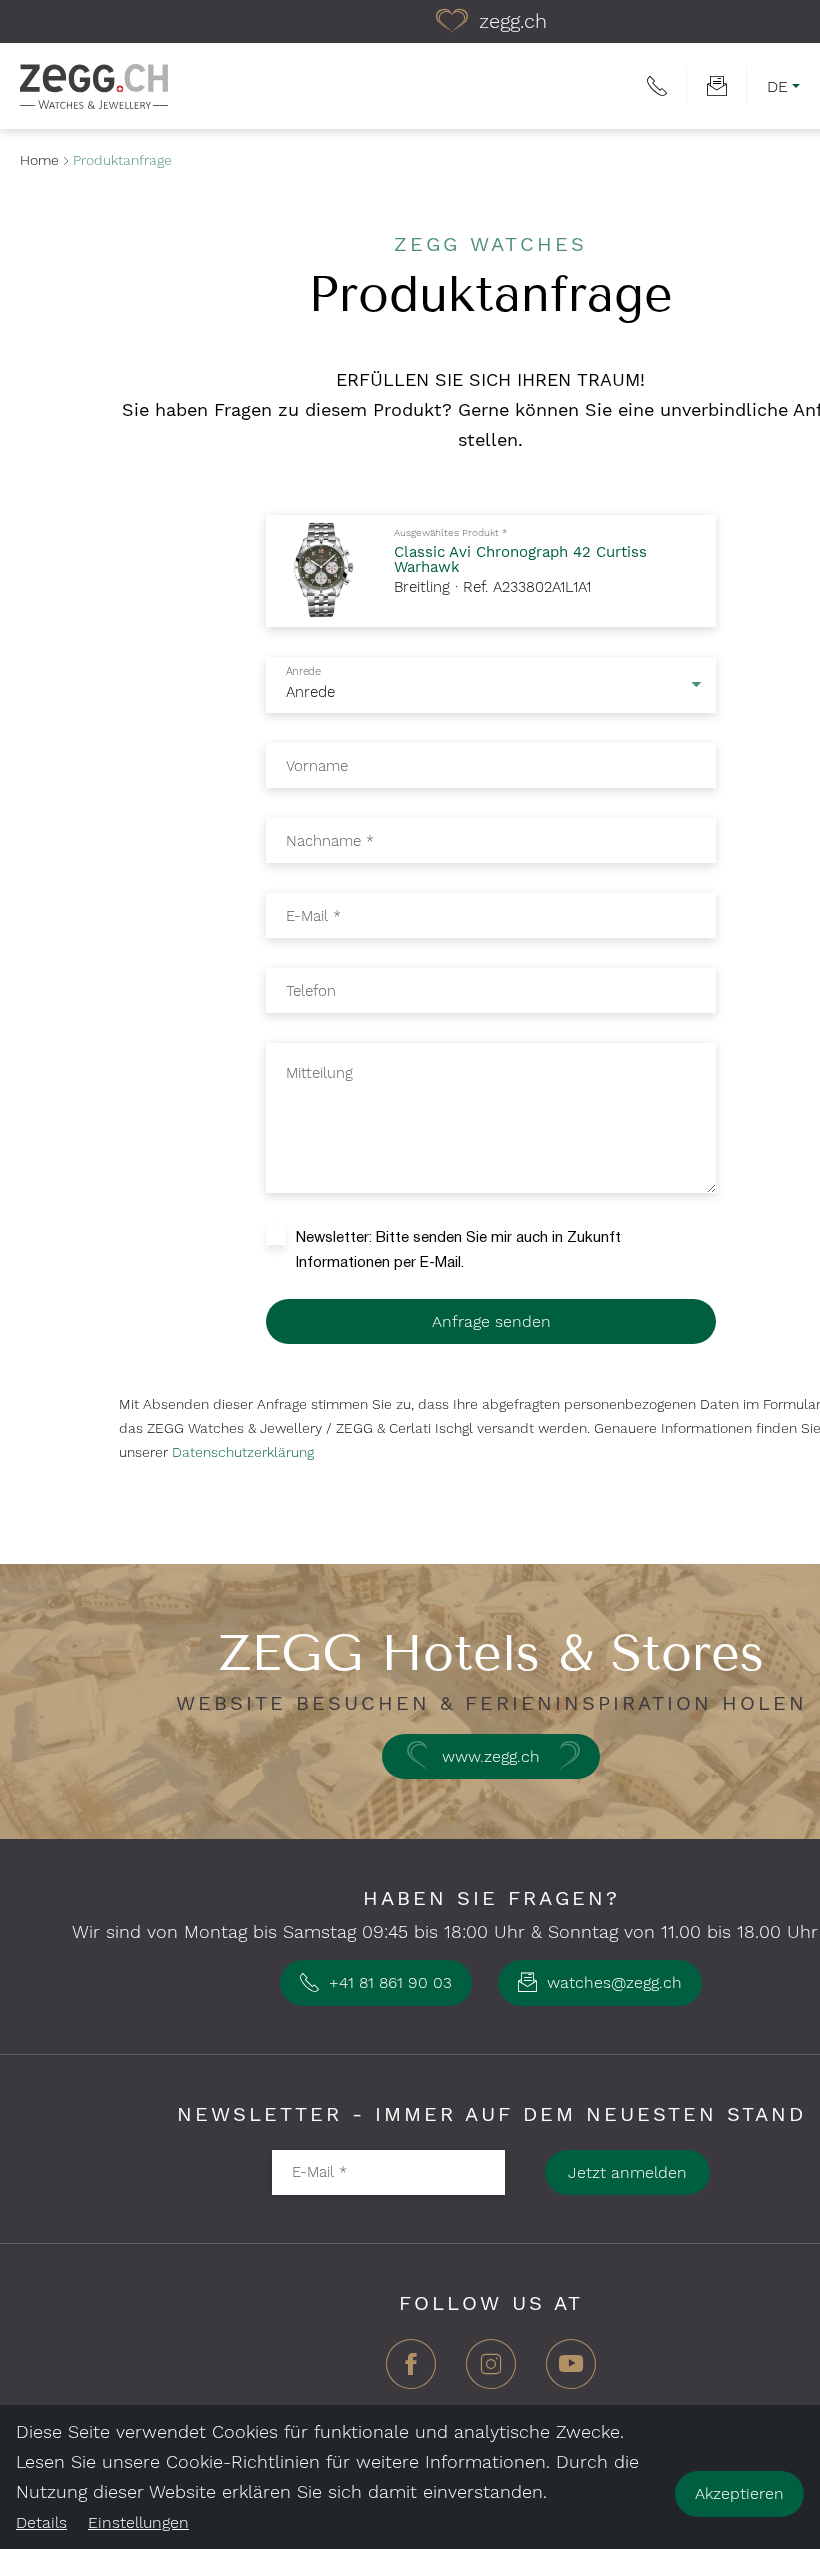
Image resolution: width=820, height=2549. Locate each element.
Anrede (303, 671)
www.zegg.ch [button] (491, 1756)
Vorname (317, 765)
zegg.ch (510, 21)
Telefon (311, 990)
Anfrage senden (491, 1321)
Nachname (330, 840)
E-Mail (313, 915)
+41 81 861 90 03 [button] (388, 1982)
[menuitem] (657, 86)
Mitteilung (319, 1073)
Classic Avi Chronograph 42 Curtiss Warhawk (520, 559)
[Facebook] (411, 2371)
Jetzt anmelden (627, 2172)
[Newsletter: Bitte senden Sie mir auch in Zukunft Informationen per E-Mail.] (281, 1234)
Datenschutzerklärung (243, 1452)
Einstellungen (138, 2522)
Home (39, 160)
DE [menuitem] (777, 86)
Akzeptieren (739, 2493)
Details (41, 2522)
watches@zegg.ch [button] (612, 1982)
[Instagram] (491, 2371)
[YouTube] (571, 2371)
